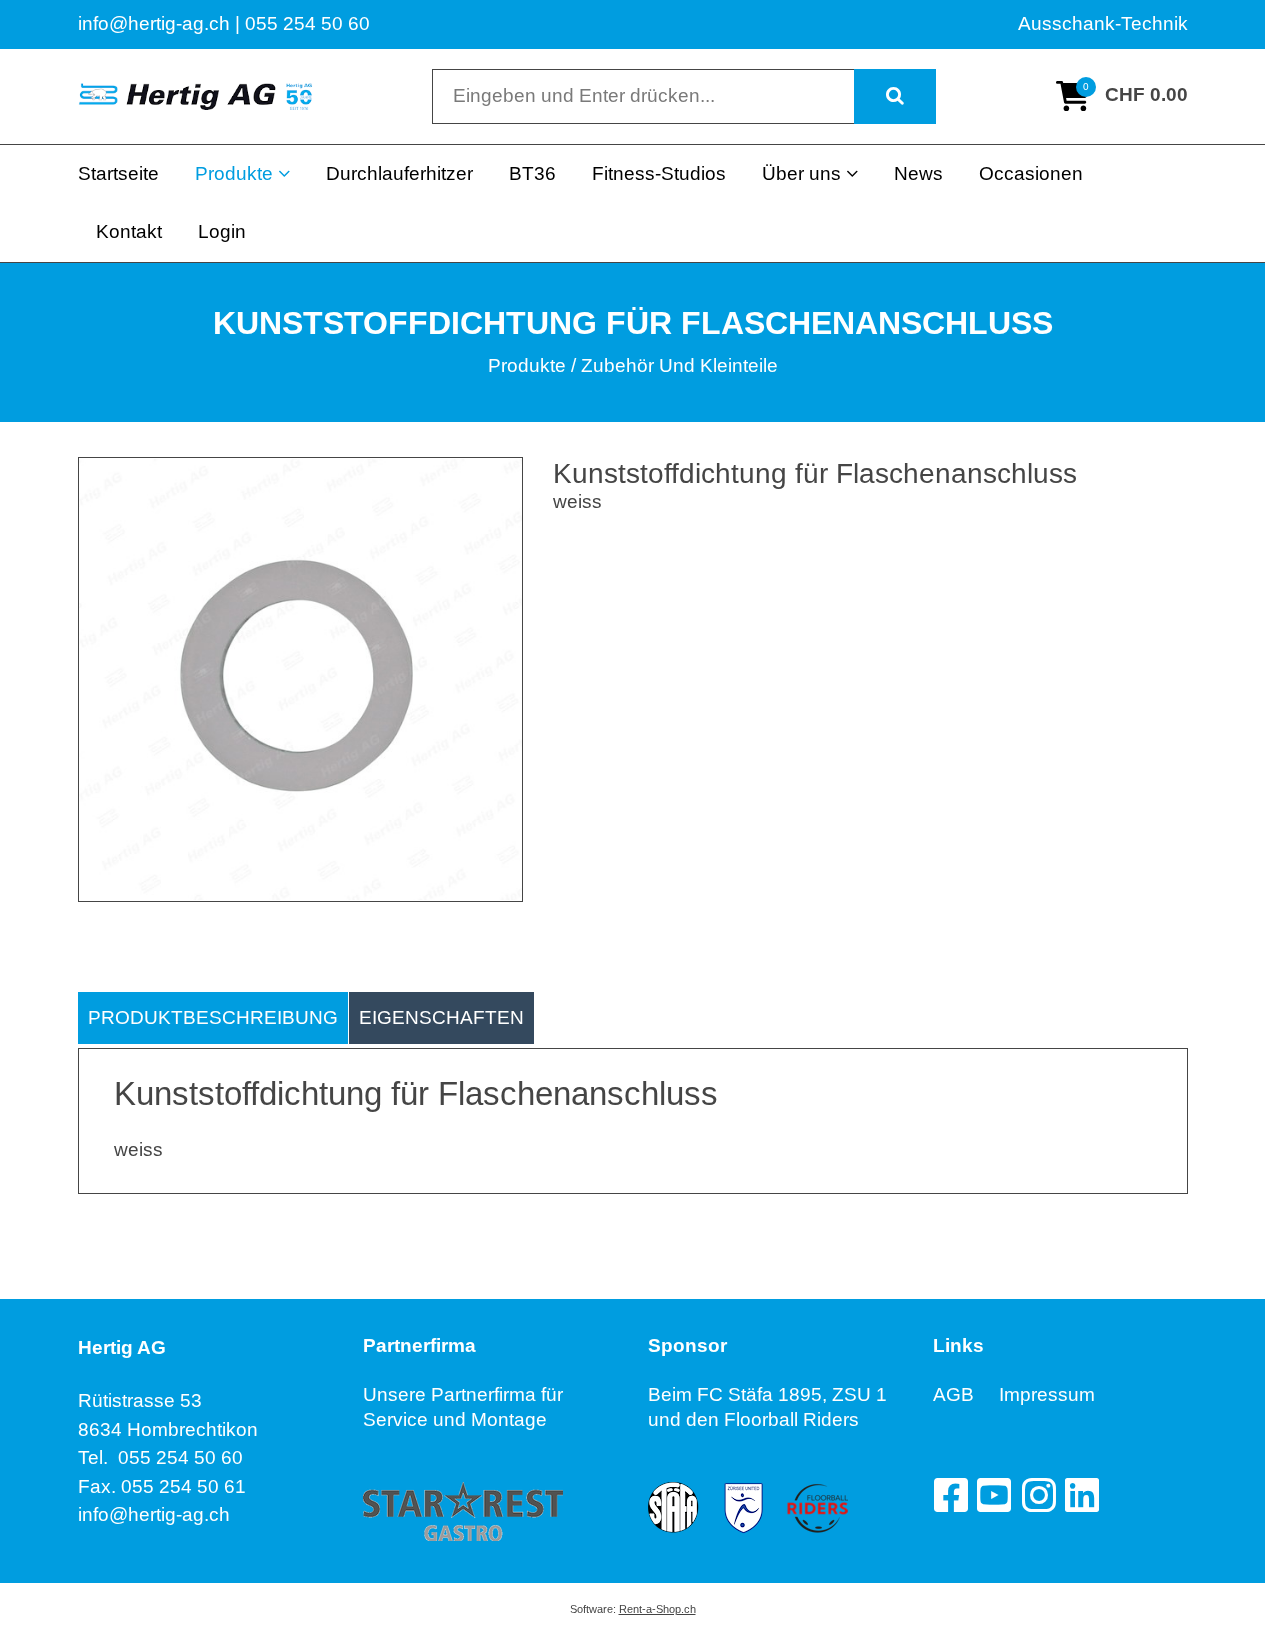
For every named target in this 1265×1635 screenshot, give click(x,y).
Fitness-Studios (659, 173)
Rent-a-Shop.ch (657, 1609)
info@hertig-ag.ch (154, 1514)
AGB (966, 1394)
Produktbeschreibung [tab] (213, 1017)
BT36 (532, 173)
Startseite (118, 173)
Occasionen (1031, 173)
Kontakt (129, 231)
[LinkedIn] (1082, 1495)
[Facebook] (950, 1495)
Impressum (1047, 1394)
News (918, 173)
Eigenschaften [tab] (441, 1017)
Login (222, 231)
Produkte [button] (234, 173)
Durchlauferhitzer (399, 173)
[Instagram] (1038, 1495)
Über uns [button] (801, 173)
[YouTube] (994, 1495)
